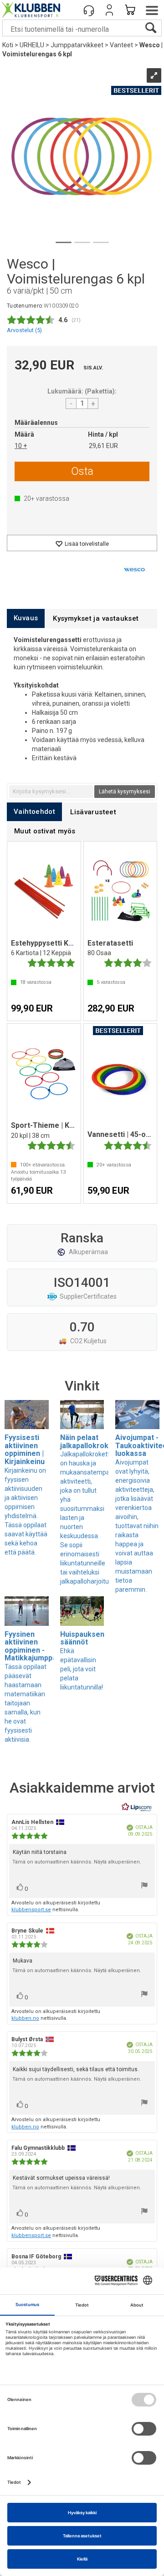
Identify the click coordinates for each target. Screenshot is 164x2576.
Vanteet (121, 45)
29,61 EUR (103, 446)
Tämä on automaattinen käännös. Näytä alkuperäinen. (77, 1862)
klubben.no (25, 2018)
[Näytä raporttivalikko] (144, 1886)
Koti (8, 45)
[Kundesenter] (89, 10)
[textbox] (51, 792)
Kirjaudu (109, 10)
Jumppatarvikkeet (77, 45)
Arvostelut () (24, 330)
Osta (82, 471)
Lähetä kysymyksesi (125, 792)
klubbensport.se (31, 1910)
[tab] (26, 618)
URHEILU (32, 45)
